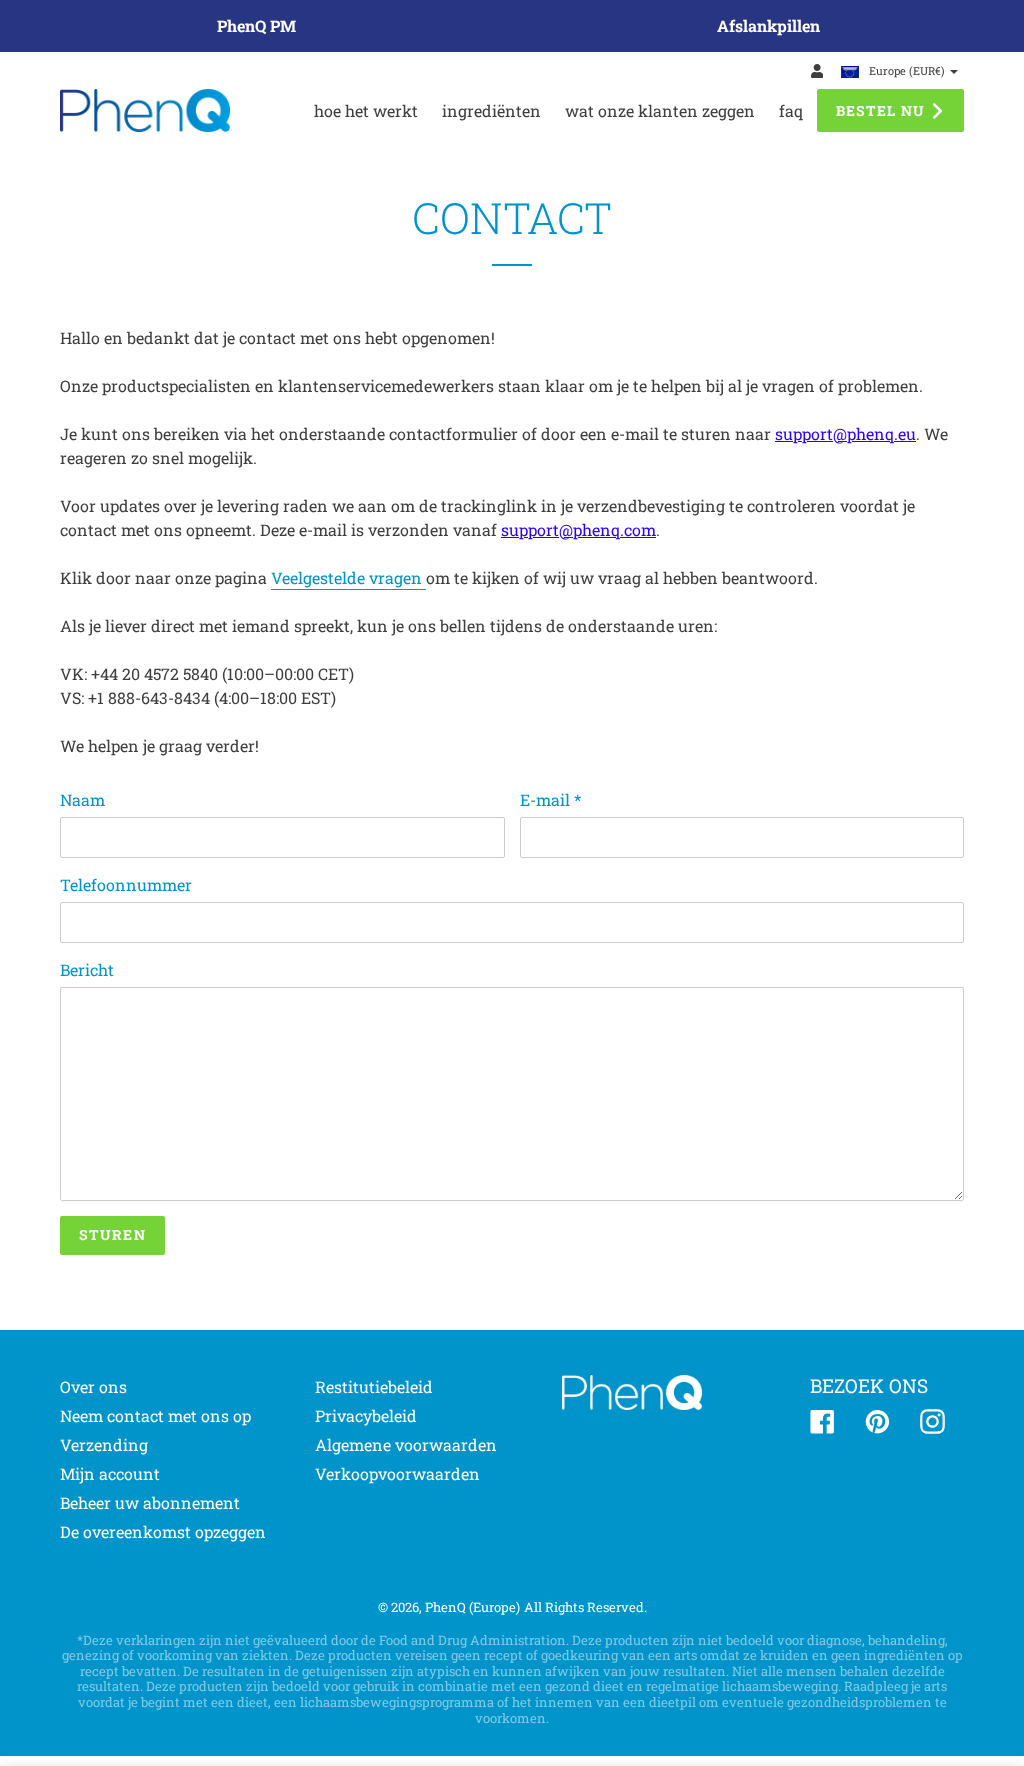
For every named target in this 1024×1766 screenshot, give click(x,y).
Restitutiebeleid (374, 1386)
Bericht (87, 969)
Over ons (93, 1386)
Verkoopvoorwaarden (397, 1473)
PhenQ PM (256, 25)
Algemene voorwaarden (406, 1444)
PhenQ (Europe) (472, 1607)
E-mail (550, 799)
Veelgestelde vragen (348, 577)
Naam (82, 799)
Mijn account (110, 1473)
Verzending (104, 1444)
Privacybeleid (366, 1415)
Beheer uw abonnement (150, 1502)
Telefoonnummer (126, 884)
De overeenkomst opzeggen (163, 1531)
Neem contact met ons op (155, 1415)
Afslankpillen (768, 25)
